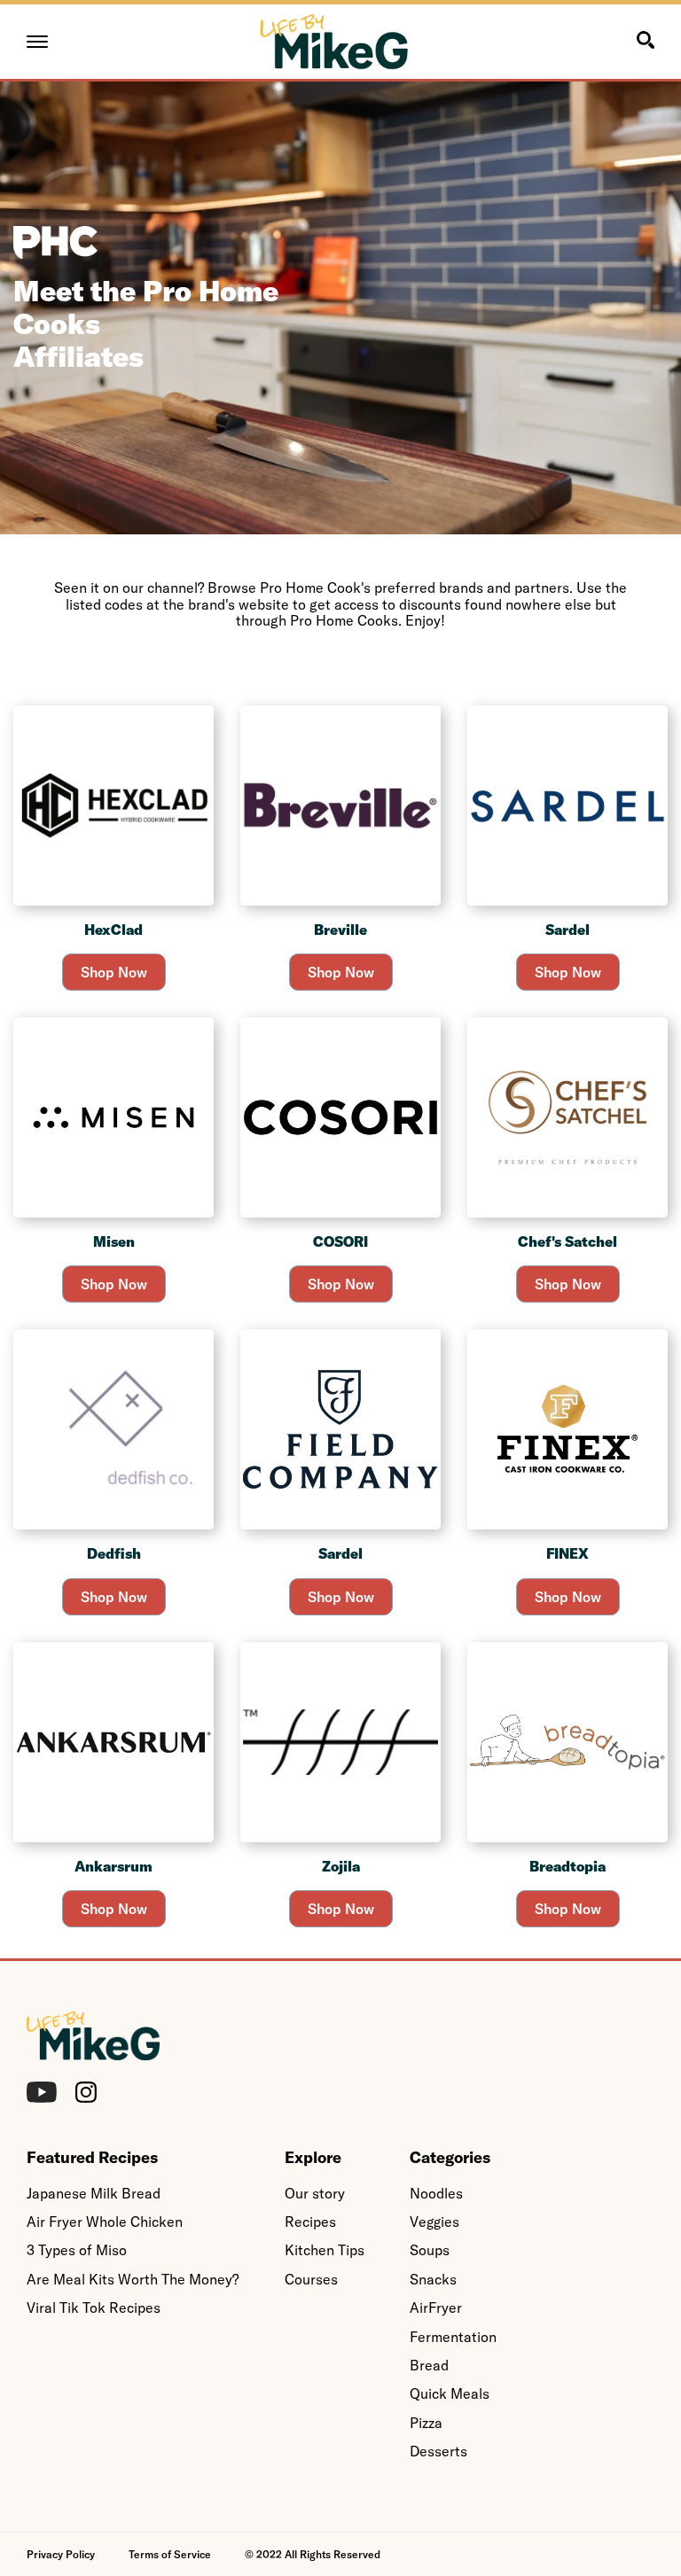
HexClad (113, 930)
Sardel (567, 930)
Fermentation (453, 2337)
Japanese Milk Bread (94, 2193)
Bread (429, 2365)
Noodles (436, 2193)
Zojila (341, 1866)
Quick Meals (450, 2393)
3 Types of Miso (77, 2250)
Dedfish (114, 1553)
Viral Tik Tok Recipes (94, 2308)
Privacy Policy (61, 2554)
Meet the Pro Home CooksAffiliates (146, 323)
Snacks (433, 2279)
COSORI (340, 1241)
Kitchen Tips (325, 2250)
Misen (114, 1241)
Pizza (426, 2423)
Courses (311, 2279)
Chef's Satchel (567, 1241)
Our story (315, 2193)
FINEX (567, 1553)
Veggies (434, 2222)
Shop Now (114, 972)
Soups (430, 2250)
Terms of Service (170, 2554)
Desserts (438, 2451)
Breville (340, 930)
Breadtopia (567, 1866)
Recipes (310, 2222)
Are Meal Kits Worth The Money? (133, 2279)
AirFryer (436, 2308)
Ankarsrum (113, 1866)
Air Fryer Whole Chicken (105, 2222)
